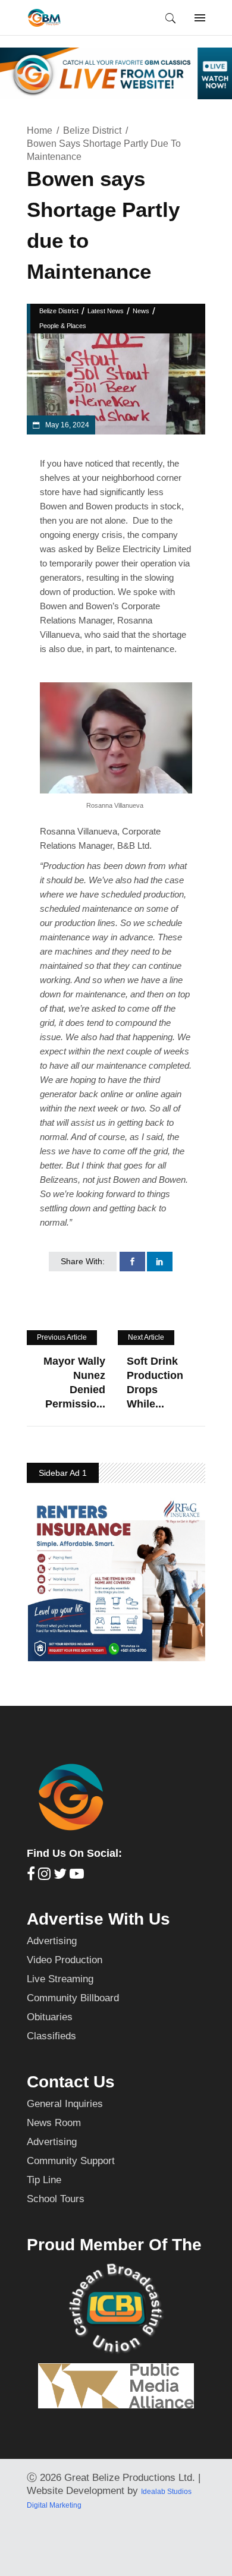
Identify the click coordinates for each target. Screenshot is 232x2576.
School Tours (56, 2199)
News (141, 311)
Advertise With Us (98, 1919)
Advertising (52, 1941)
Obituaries (50, 2017)
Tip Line (44, 2180)
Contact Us (71, 2082)
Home (40, 130)
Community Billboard (73, 1998)
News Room (54, 2123)
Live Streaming (60, 1979)
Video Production (65, 1960)
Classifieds (51, 2036)
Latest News (106, 311)
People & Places (63, 326)
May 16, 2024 (66, 425)
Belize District (92, 130)
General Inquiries (65, 2104)
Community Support (71, 2161)
